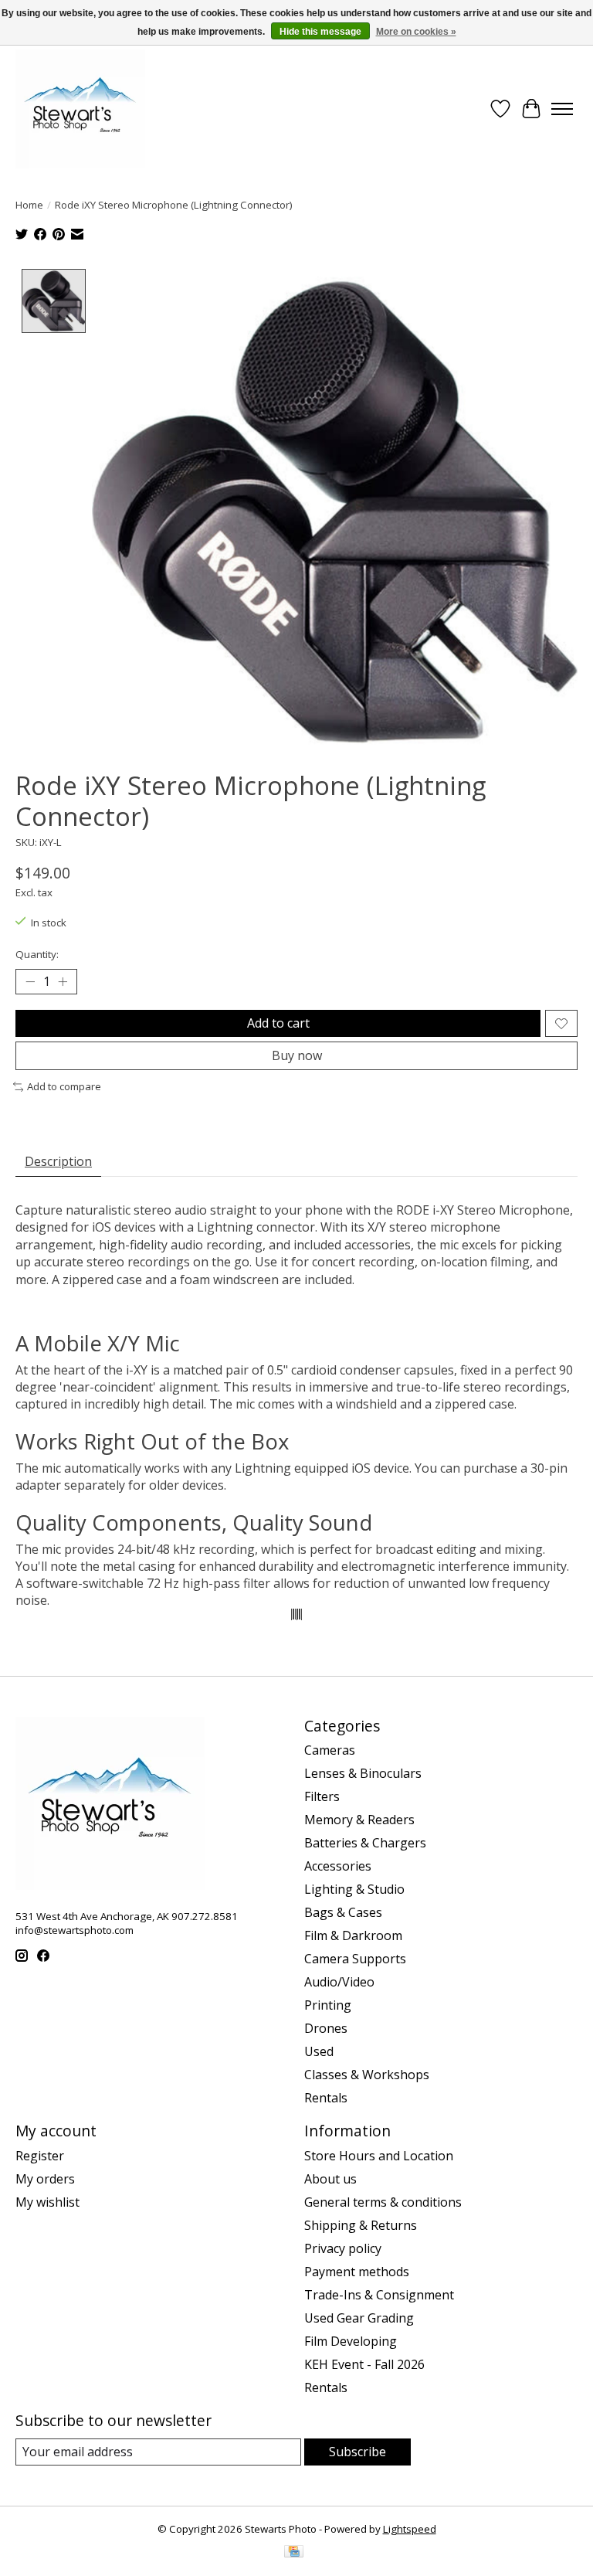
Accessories (338, 1866)
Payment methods (357, 2272)
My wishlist (47, 2202)
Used (319, 2051)
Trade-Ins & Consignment (379, 2295)
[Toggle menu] (562, 109)
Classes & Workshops (367, 2075)
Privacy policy (343, 2248)
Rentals (326, 2098)
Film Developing (351, 2341)
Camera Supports (355, 1959)
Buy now (297, 1055)
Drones (326, 2028)
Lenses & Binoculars (363, 1773)
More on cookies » (416, 32)
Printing (328, 2005)
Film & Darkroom (353, 1935)
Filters (322, 1796)
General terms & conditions (383, 2202)
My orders (45, 2179)
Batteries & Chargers (365, 1843)
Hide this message (320, 32)
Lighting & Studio (354, 1889)
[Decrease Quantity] (30, 982)
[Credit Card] (294, 2553)
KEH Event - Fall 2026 (364, 2364)
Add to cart (278, 1023)
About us (330, 2179)
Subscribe (357, 2452)
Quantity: (37, 954)
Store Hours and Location (379, 2156)
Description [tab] (58, 1161)
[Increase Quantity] (63, 982)
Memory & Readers (359, 1820)
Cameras (330, 1750)
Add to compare (64, 1086)
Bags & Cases (343, 1912)
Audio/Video (339, 1982)
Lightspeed (410, 2529)
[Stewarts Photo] (80, 109)
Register (40, 2156)
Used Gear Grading (359, 2318)
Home (29, 205)
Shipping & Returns (361, 2225)
